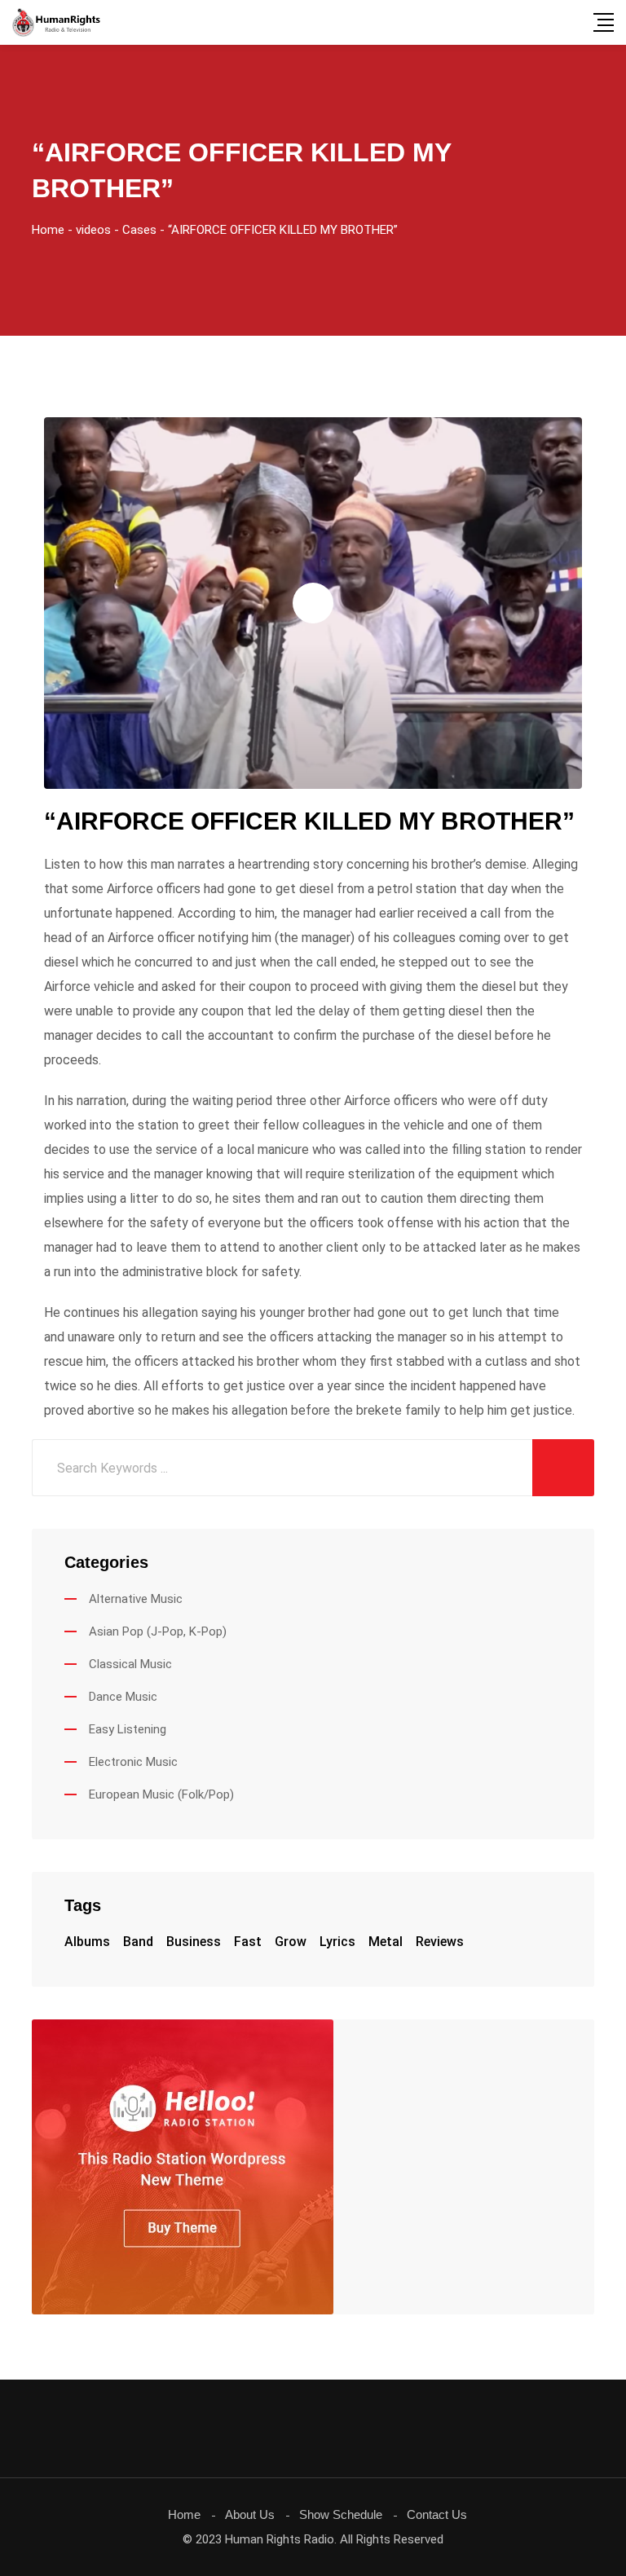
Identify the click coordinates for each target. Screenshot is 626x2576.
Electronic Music (133, 1762)
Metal (386, 1942)
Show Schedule (341, 2514)
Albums (87, 1942)
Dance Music (123, 1697)
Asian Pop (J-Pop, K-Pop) (158, 1631)
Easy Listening (128, 1729)
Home (184, 2514)
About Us (250, 2514)
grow (291, 1942)
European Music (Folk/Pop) (161, 1794)
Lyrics (337, 1942)
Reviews (440, 1942)
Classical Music (130, 1664)
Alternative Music (136, 1599)
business (194, 1942)
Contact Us (437, 2514)
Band (138, 1942)
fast (248, 1942)
